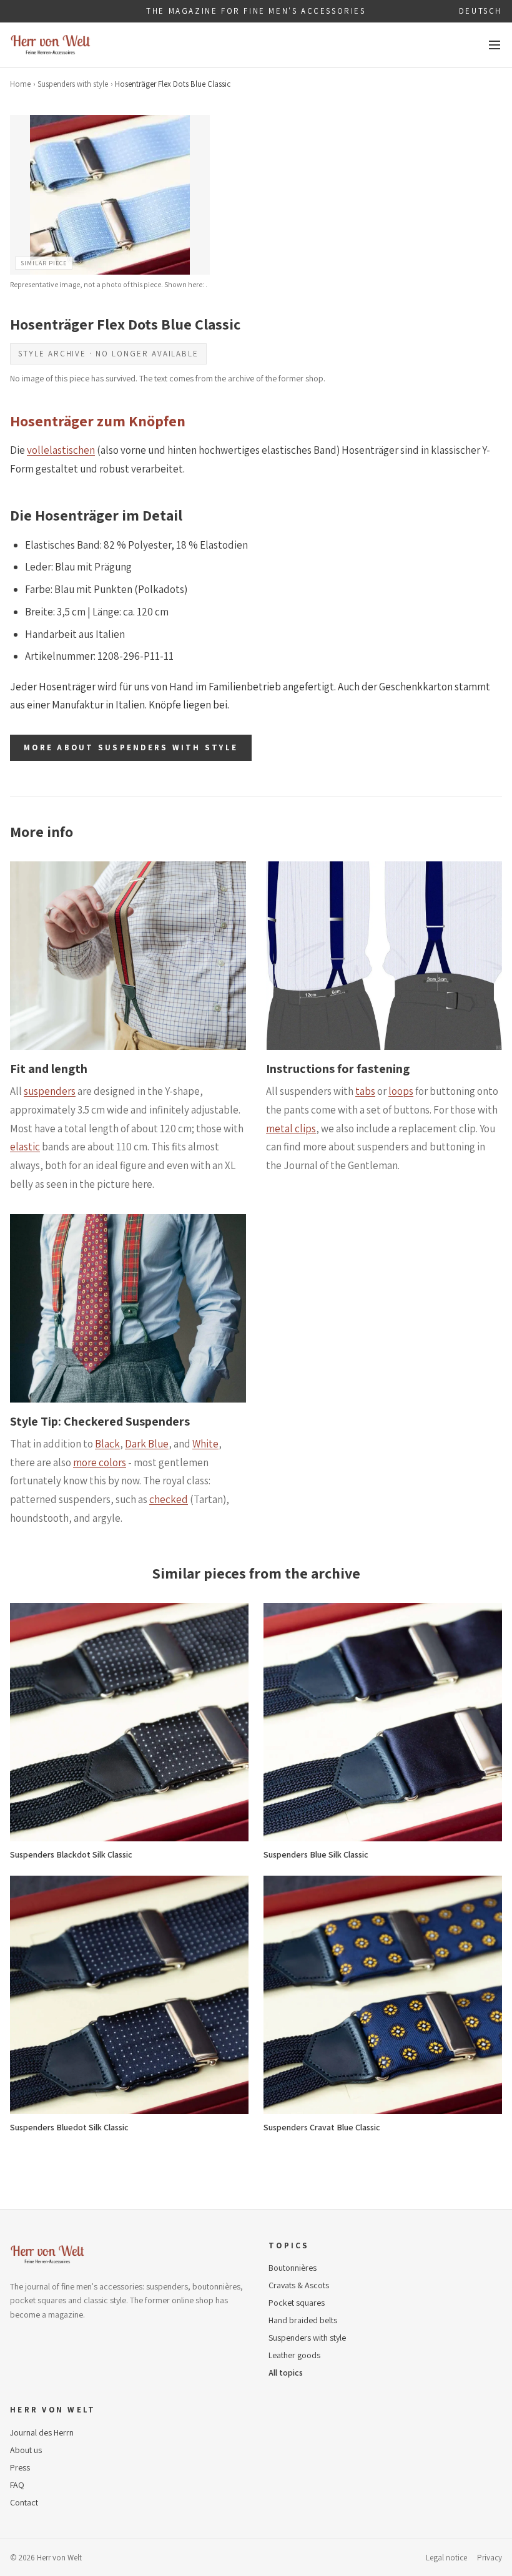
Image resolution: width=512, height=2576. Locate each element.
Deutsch (480, 11)
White (205, 1444)
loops (401, 1091)
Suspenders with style (73, 84)
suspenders (50, 1091)
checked (169, 1499)
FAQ (17, 2485)
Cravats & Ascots (299, 2285)
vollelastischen (61, 450)
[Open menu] (495, 45)
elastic (25, 1147)
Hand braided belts (303, 2320)
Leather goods (294, 2355)
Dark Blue (147, 1444)
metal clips (291, 1129)
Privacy (490, 2558)
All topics (286, 2373)
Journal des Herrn (42, 2432)
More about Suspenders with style (131, 747)
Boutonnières (293, 2268)
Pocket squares (297, 2303)
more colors (100, 1462)
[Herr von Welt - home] (51, 45)
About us (26, 2450)
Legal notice (446, 2558)
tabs (365, 1091)
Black (107, 1444)
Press (20, 2467)
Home (20, 84)
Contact (24, 2502)
